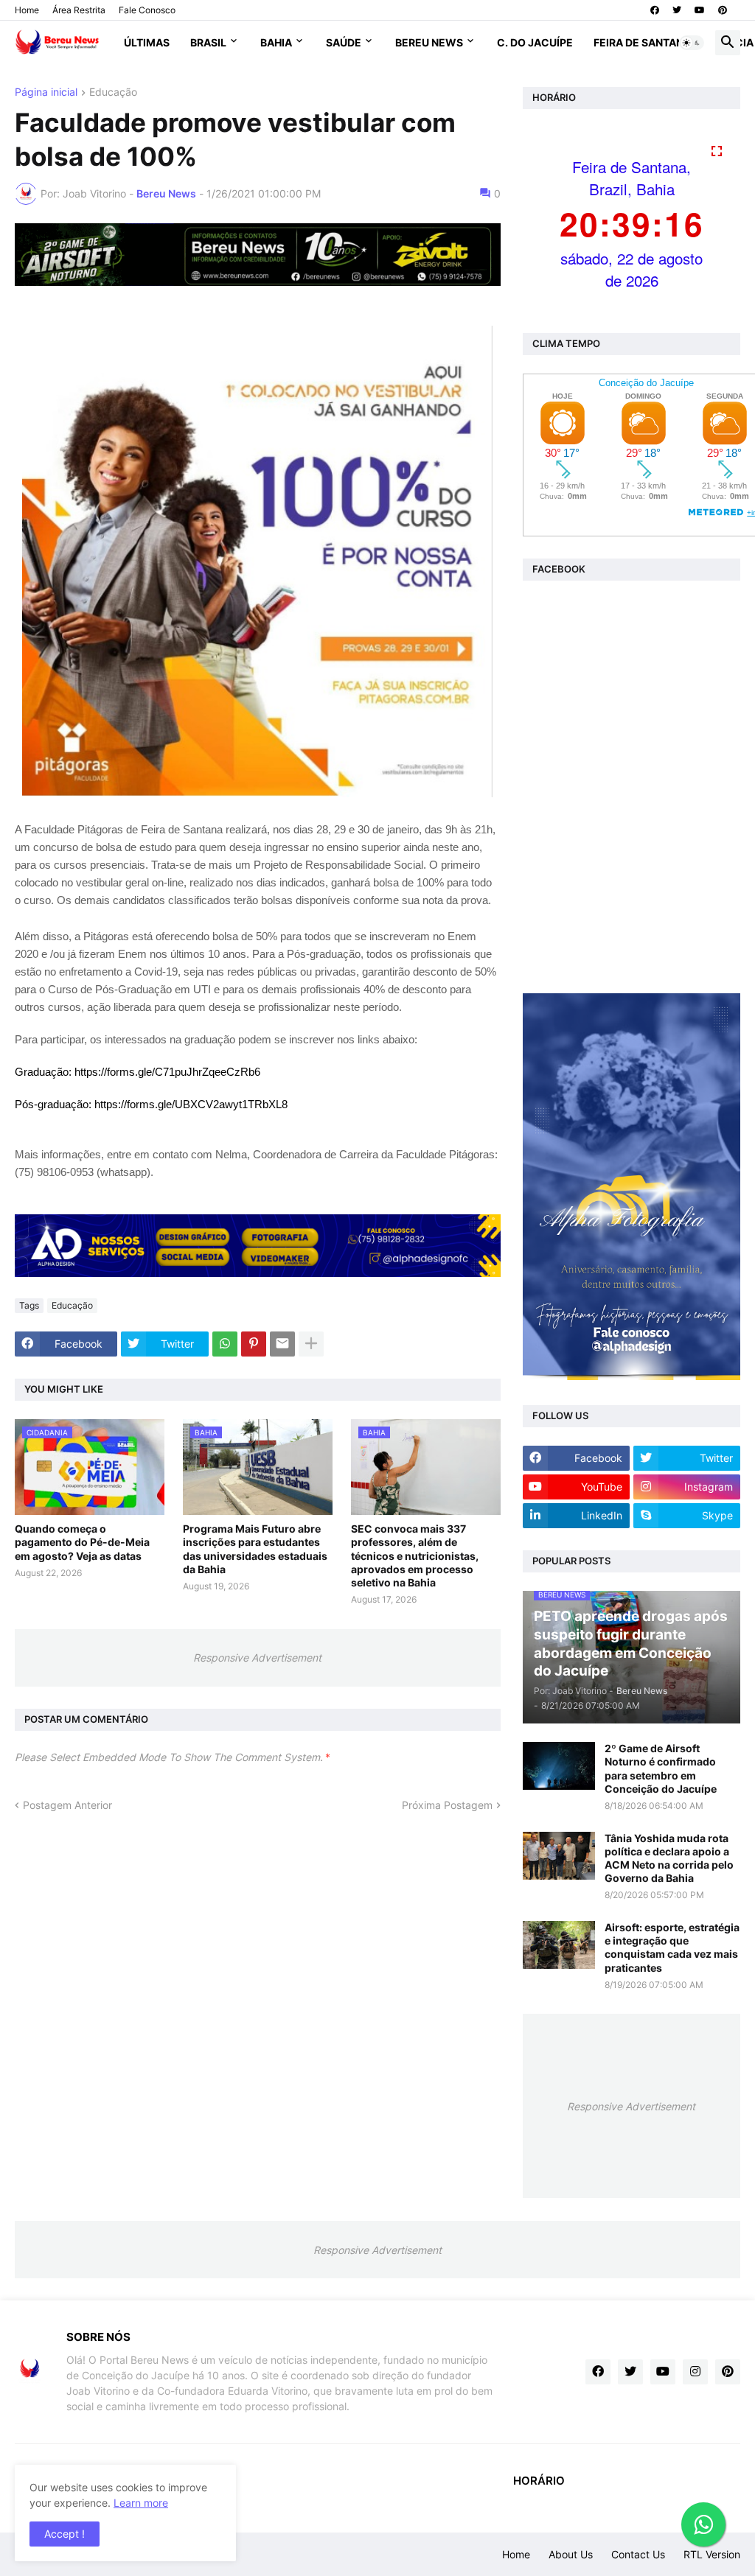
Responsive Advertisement (257, 1658)
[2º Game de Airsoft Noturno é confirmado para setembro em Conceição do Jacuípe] (559, 1766)
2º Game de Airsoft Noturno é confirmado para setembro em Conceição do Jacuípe (661, 1768)
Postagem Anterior (67, 1805)
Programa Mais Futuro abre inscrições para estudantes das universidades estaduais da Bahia (255, 1549)
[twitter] (677, 10)
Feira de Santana (642, 42)
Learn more (141, 2503)
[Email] (282, 1344)
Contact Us (638, 2554)
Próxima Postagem (447, 1805)
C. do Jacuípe (535, 42)
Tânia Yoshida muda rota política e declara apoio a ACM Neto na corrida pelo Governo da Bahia (669, 1858)
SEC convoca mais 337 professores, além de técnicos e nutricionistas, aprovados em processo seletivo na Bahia (415, 1555)
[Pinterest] (254, 1344)
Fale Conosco (147, 10)
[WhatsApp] (225, 1344)
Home (27, 10)
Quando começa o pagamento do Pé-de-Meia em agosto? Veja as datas (82, 1542)
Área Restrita (79, 10)
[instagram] (695, 2372)
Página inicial (46, 92)
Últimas (147, 42)
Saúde (344, 42)
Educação (113, 92)
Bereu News (429, 42)
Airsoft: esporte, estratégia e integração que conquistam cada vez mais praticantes (672, 1947)
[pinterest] (723, 10)
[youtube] (700, 10)
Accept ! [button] (65, 2534)
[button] (692, 43)
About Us (571, 2554)
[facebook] (655, 10)
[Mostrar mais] (311, 1344)
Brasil (208, 42)
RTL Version (712, 2554)
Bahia (276, 42)
